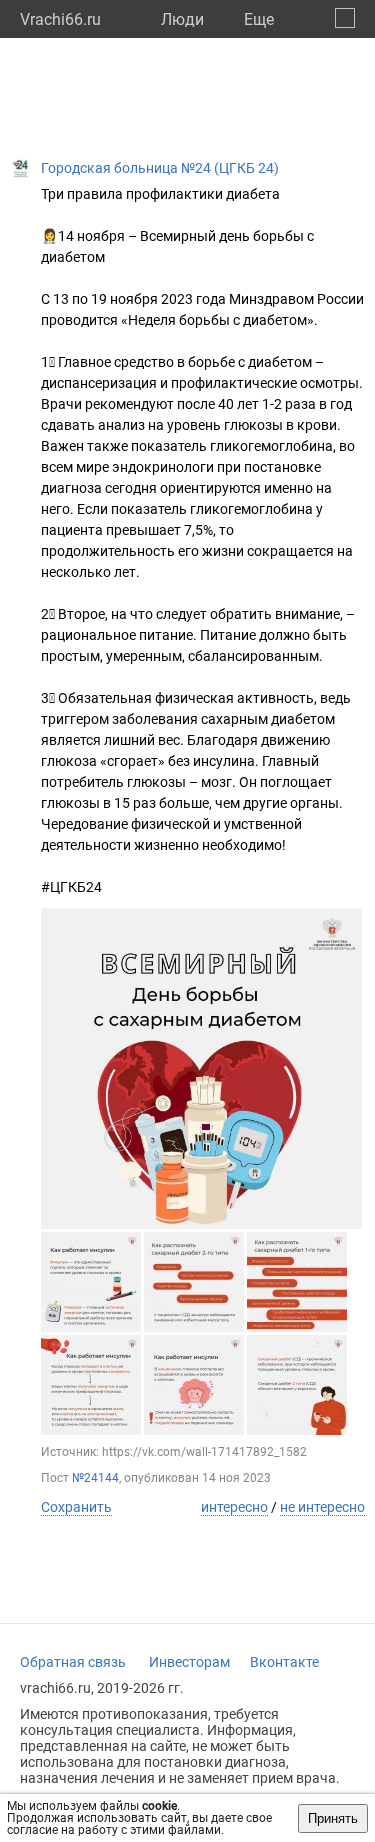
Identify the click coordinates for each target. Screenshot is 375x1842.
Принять (333, 1818)
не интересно (322, 1507)
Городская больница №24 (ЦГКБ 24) (160, 168)
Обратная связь (73, 1662)
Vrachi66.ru (60, 19)
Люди (182, 19)
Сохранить (76, 1507)
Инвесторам (189, 1662)
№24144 (95, 1478)
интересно (234, 1507)
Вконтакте (284, 1662)
